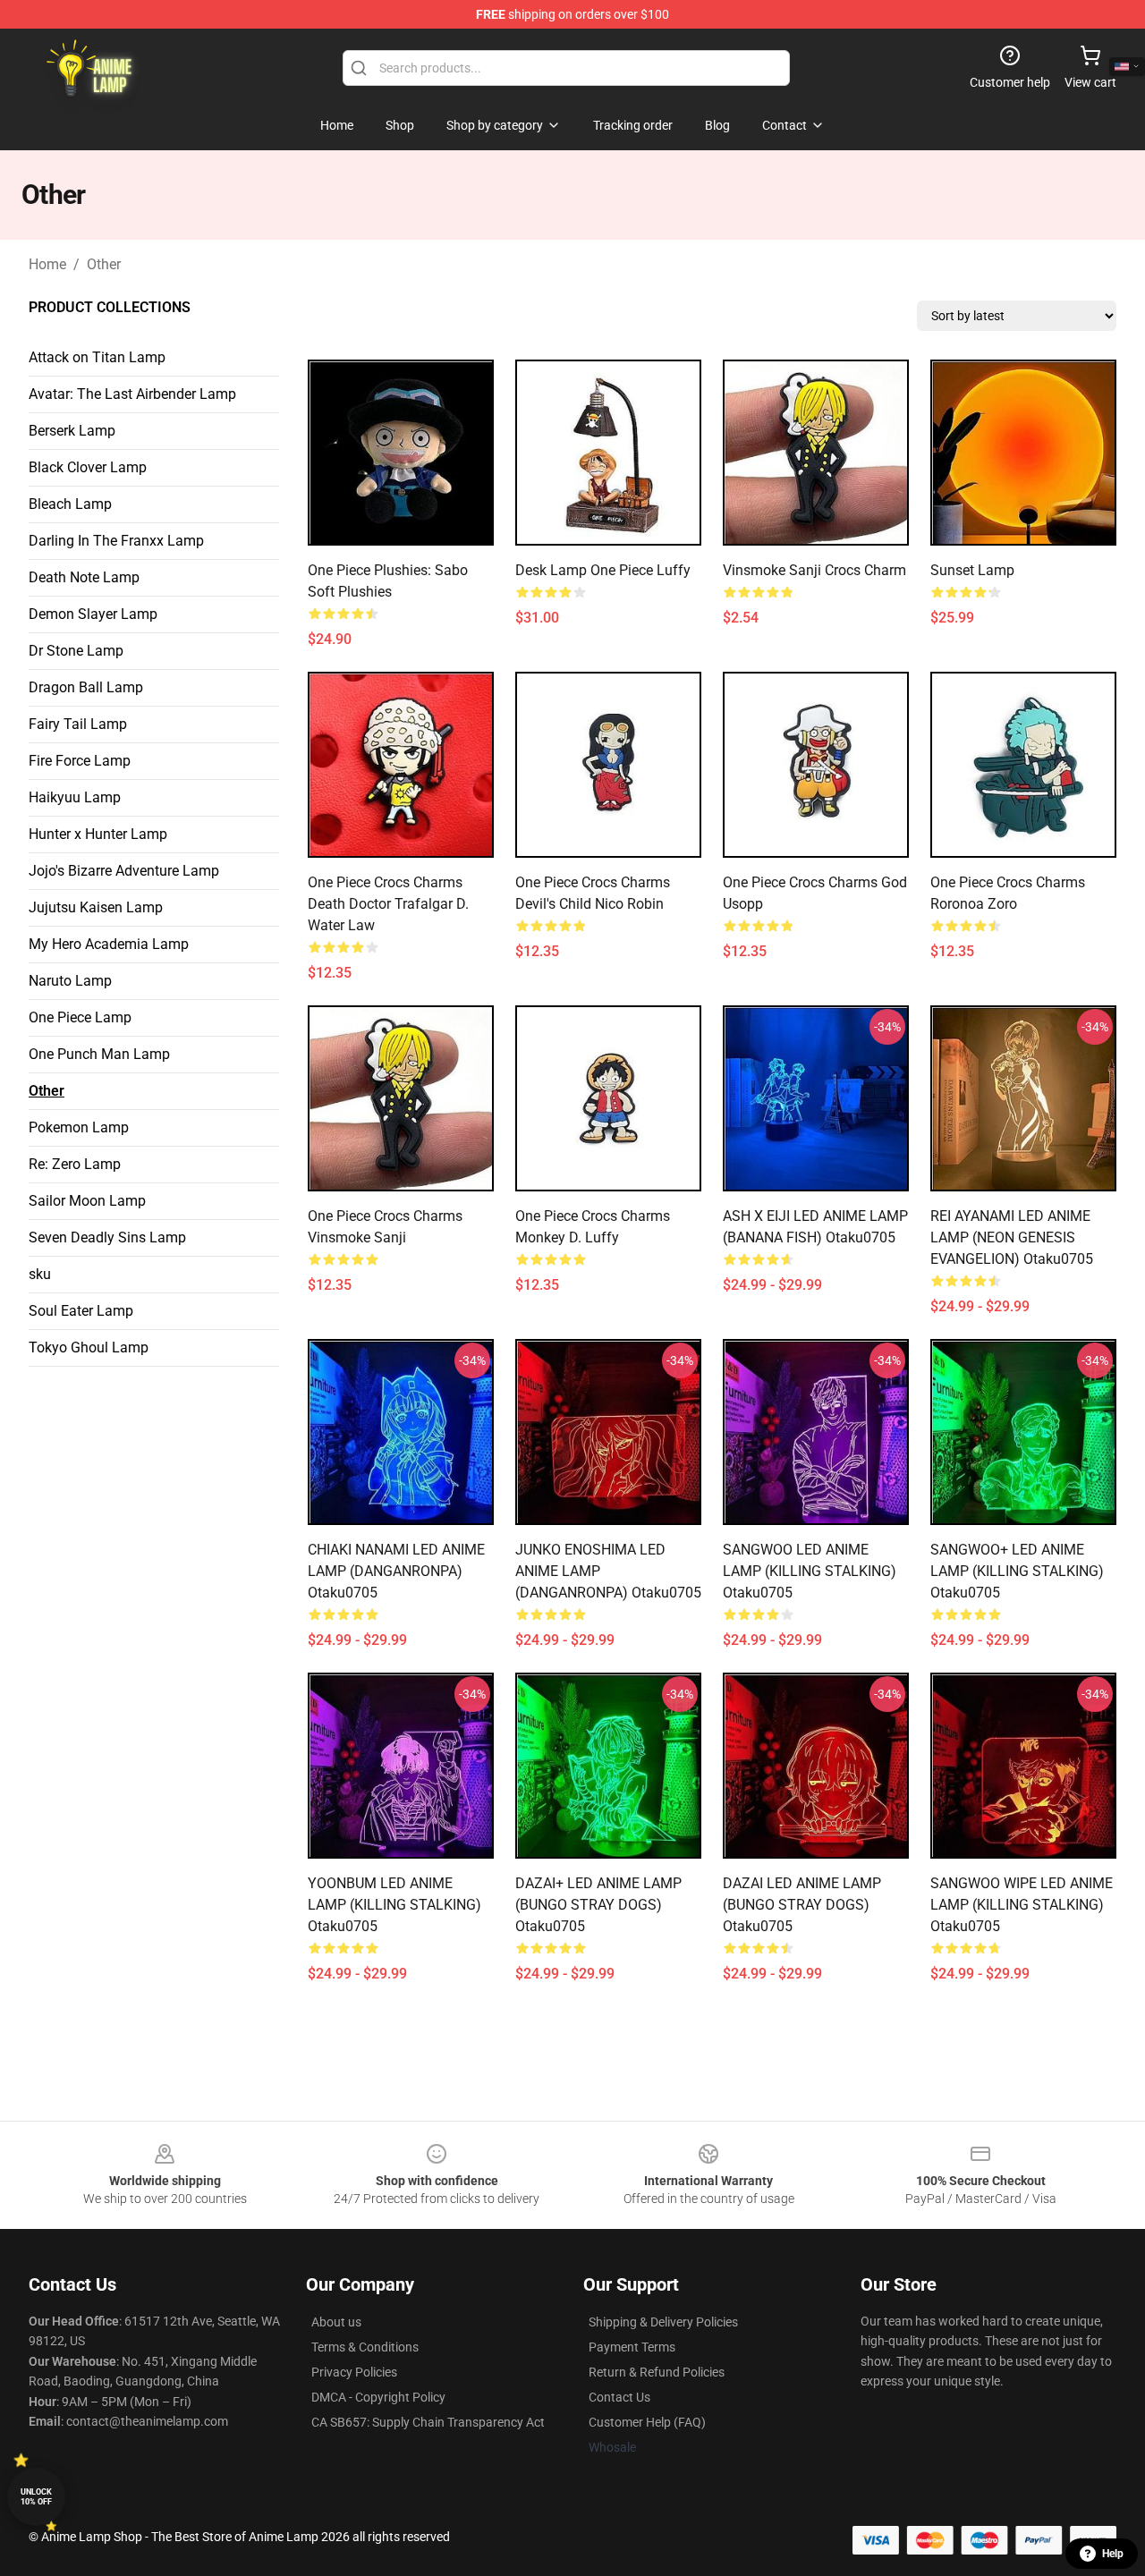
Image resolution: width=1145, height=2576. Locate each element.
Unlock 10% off (36, 2497)
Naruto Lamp (70, 981)
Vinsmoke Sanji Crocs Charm (814, 570)
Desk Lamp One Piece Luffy (603, 570)
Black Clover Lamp (88, 467)
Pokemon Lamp (79, 1127)
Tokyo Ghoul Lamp (89, 1347)
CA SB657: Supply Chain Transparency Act (428, 2422)
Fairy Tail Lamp (78, 724)
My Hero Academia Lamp (109, 944)
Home (47, 264)
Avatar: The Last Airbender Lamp (132, 394)
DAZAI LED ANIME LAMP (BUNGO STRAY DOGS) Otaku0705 (802, 1905)
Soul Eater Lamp (81, 1311)
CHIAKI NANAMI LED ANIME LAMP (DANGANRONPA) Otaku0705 (396, 1571)
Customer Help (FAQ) (647, 2422)
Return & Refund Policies (657, 2372)
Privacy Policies (354, 2372)
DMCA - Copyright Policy (378, 2397)
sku (40, 1274)
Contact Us (619, 2397)
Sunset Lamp (972, 570)
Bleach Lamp (70, 504)
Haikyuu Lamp (75, 797)
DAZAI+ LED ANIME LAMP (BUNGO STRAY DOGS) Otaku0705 (598, 1905)
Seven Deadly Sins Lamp (107, 1237)
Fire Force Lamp (80, 761)
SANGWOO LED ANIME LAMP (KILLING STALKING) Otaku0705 (810, 1571)
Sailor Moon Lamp (87, 1201)
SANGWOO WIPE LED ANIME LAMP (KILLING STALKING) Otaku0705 (1022, 1905)
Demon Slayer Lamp (93, 614)
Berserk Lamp (72, 431)
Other (104, 264)
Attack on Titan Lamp (97, 357)
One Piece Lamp (80, 1017)
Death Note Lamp (84, 577)
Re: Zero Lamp (75, 1164)
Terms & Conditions (365, 2347)
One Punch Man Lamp (99, 1054)
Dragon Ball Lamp (86, 687)
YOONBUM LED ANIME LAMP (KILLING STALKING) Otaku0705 (394, 1905)
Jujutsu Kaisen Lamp (96, 907)
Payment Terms (632, 2347)
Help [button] (1113, 2554)
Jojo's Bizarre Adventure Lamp (124, 871)
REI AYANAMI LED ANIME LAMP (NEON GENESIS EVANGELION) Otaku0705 (1012, 1237)
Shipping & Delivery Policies (663, 2322)
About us (336, 2322)
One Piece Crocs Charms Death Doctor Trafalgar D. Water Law (388, 904)
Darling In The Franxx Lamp (116, 541)
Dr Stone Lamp (76, 651)
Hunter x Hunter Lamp (98, 834)
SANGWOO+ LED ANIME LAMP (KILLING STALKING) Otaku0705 (1017, 1571)
